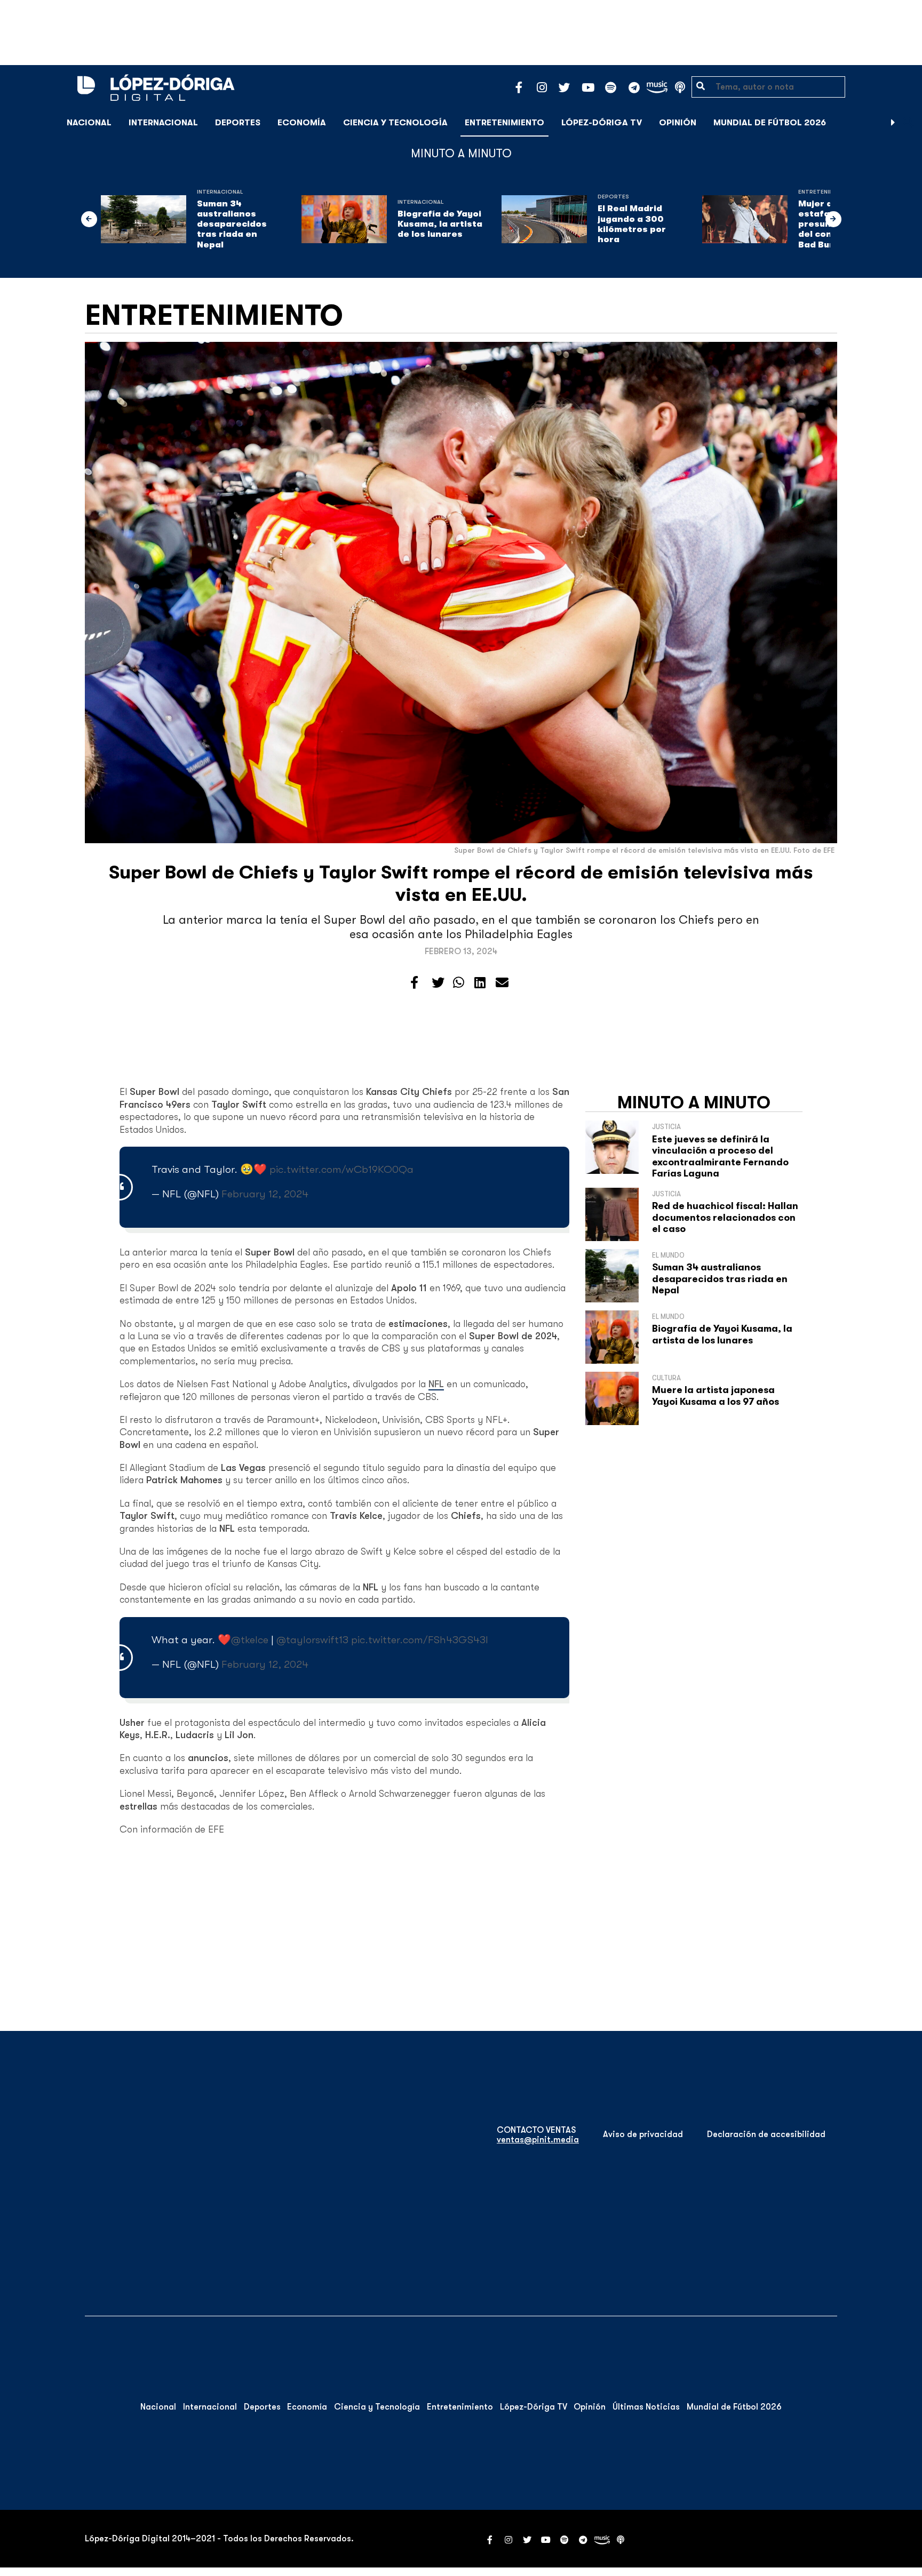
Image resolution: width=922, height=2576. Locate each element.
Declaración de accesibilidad (766, 2134)
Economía (302, 123)
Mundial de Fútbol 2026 (770, 123)
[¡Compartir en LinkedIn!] (480, 983)
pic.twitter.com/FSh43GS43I (420, 1640)
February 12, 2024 (265, 1194)
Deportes (238, 123)
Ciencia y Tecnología (395, 123)
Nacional (89, 123)
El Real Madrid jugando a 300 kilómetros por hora (632, 224)
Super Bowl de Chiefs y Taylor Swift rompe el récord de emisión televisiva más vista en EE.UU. (461, 883)
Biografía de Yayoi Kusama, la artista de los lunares (440, 224)
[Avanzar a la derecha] (893, 123)
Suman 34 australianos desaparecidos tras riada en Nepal (232, 224)
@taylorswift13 (312, 1640)
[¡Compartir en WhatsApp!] (459, 983)
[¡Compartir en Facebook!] (414, 983)
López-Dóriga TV (602, 123)
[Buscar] (908, 122)
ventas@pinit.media (538, 2140)
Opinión (678, 123)
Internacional (163, 123)
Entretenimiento (504, 123)
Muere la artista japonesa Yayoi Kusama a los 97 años (716, 1396)
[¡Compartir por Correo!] (502, 983)
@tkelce (250, 1640)
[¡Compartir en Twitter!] (438, 983)
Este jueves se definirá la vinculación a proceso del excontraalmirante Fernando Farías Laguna (720, 1157)
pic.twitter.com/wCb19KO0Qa (341, 1169)
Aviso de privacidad (643, 2134)
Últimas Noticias (646, 2407)
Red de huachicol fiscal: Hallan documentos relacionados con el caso (725, 1217)
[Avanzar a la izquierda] (89, 219)
